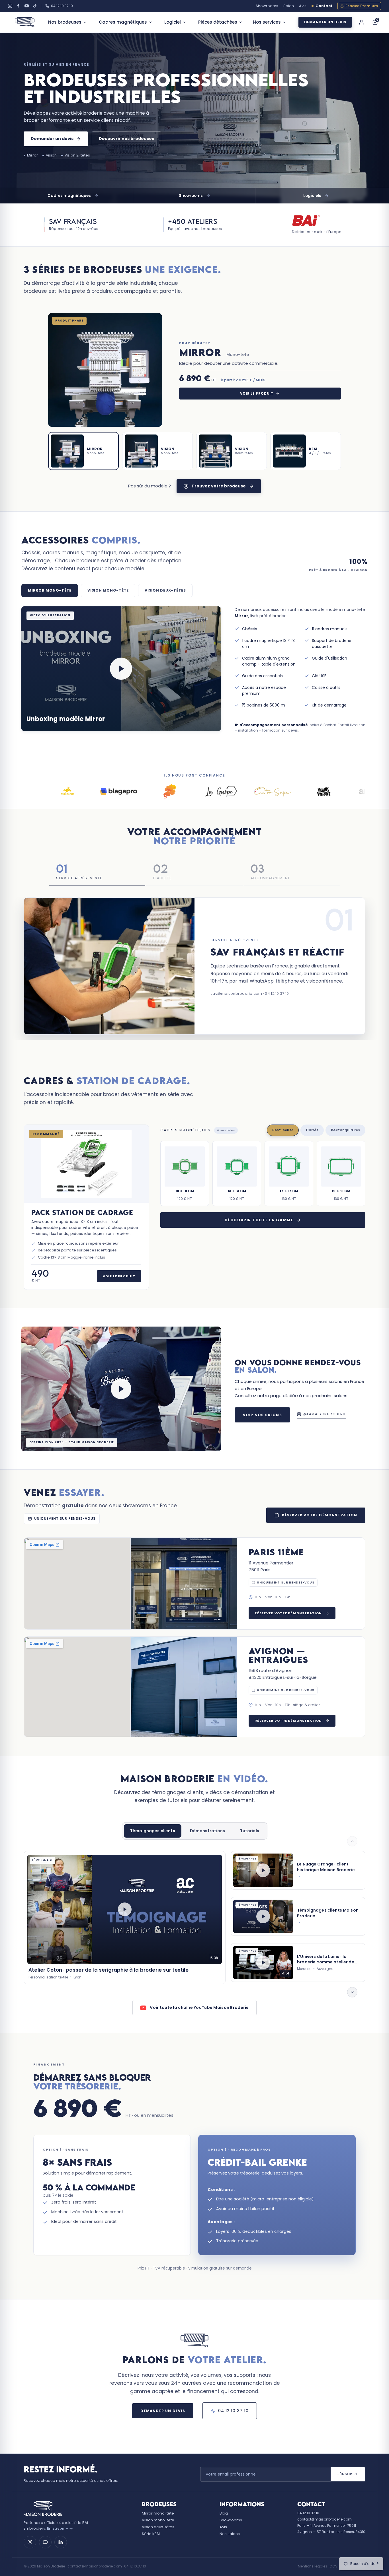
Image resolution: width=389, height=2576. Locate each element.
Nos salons (230, 2534)
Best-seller (283, 1130)
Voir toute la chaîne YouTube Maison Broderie (199, 2007)
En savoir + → (60, 2528)
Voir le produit (257, 394)
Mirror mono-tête (158, 2513)
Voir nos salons (262, 1415)
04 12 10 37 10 (62, 6)
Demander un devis (325, 22)
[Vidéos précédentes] (352, 1841)
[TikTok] (35, 6)
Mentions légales (313, 2566)
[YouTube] (27, 6)
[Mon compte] (361, 22)
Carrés (312, 1130)
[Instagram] (10, 6)
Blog (224, 2513)
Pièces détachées (218, 22)
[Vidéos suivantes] (352, 1992)
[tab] (83, 451)
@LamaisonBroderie (325, 1414)
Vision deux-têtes (158, 2527)
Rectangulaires (345, 1130)
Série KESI (151, 2534)
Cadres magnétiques (123, 22)
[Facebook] (18, 6)
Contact (324, 6)
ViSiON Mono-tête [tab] (108, 590)
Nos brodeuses (65, 22)
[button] (121, 669)
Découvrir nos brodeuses (126, 139)
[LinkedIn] (61, 2542)
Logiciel (173, 22)
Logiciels (312, 196)
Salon (289, 6)
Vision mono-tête (158, 2520)
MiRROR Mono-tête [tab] (50, 590)
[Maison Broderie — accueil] (25, 22)
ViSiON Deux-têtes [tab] (165, 590)
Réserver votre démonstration (320, 1515)
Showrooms (267, 6)
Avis (303, 6)
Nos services (267, 22)
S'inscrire (348, 2474)
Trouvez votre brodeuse (219, 486)
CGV (333, 2566)
